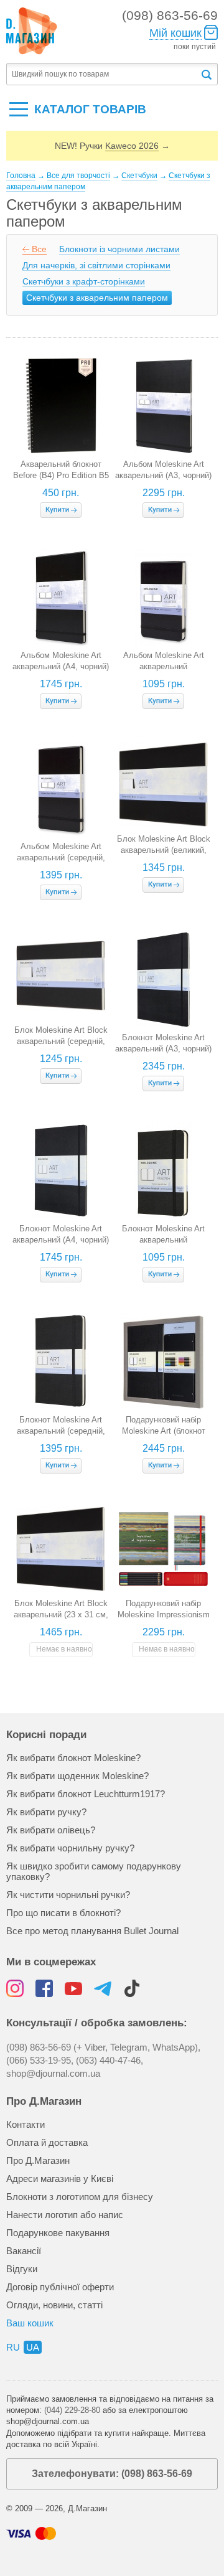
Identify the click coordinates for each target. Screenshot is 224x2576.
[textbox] (103, 74)
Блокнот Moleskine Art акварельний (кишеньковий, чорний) (164, 1240)
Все (39, 249)
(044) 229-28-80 (72, 2410)
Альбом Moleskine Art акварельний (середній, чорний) (61, 858)
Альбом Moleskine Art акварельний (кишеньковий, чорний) (164, 666)
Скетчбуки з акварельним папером (97, 298)
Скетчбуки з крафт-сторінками (84, 281)
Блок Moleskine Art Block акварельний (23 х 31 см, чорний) (61, 1615)
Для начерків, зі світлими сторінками (96, 265)
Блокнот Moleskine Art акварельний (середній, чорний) (61, 1431)
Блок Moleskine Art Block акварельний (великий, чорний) (164, 850)
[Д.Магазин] (32, 31)
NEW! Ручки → (112, 146)
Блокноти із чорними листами (119, 249)
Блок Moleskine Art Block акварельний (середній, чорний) (61, 1041)
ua (33, 2347)
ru (13, 2347)
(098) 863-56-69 (170, 15)
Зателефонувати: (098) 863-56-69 (112, 2474)
